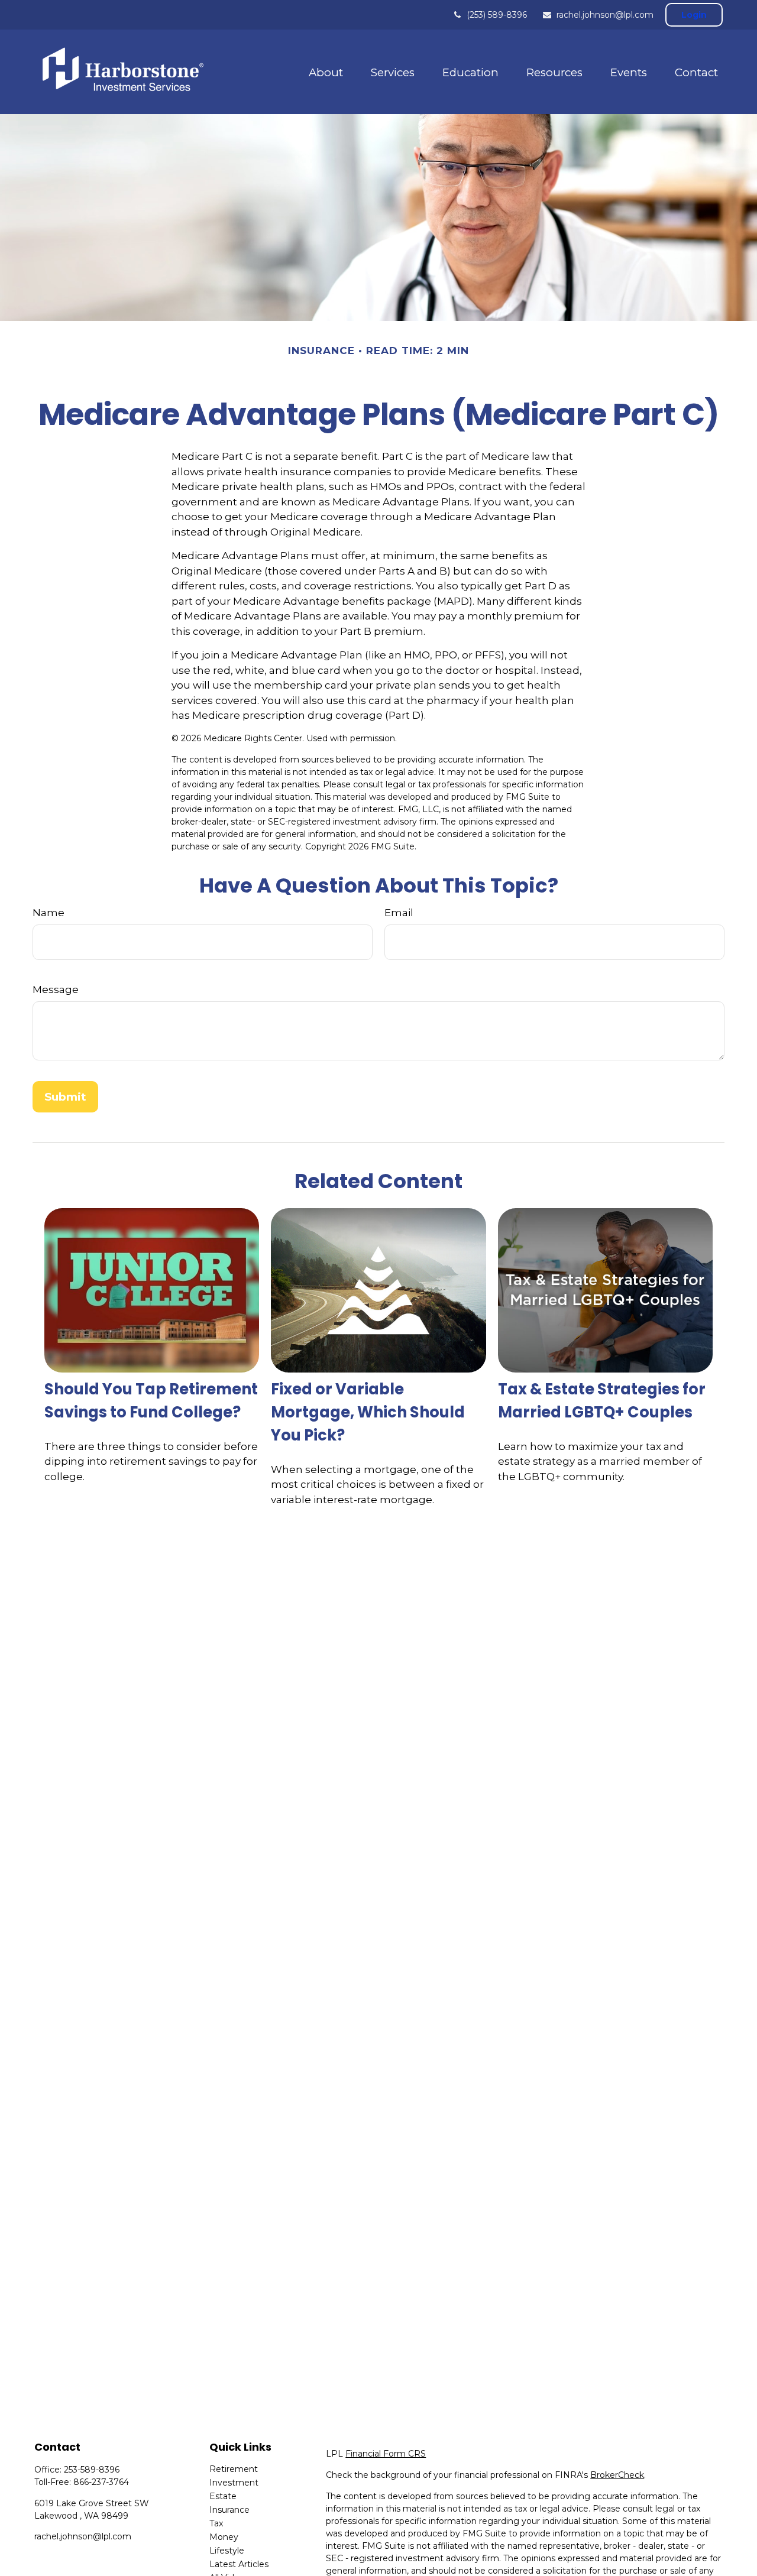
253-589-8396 (92, 2470)
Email (399, 913)
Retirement (234, 2469)
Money (224, 2537)
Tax (216, 2523)
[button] (326, 72)
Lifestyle (227, 2551)
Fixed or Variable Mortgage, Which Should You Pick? (368, 1412)
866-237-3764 (101, 2482)
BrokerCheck (617, 2475)
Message (56, 989)
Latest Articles (239, 2564)
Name (48, 913)
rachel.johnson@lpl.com (605, 15)
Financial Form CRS (386, 2454)
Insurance (229, 2510)
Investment (234, 2483)
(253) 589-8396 (497, 15)
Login (694, 15)
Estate (223, 2496)
